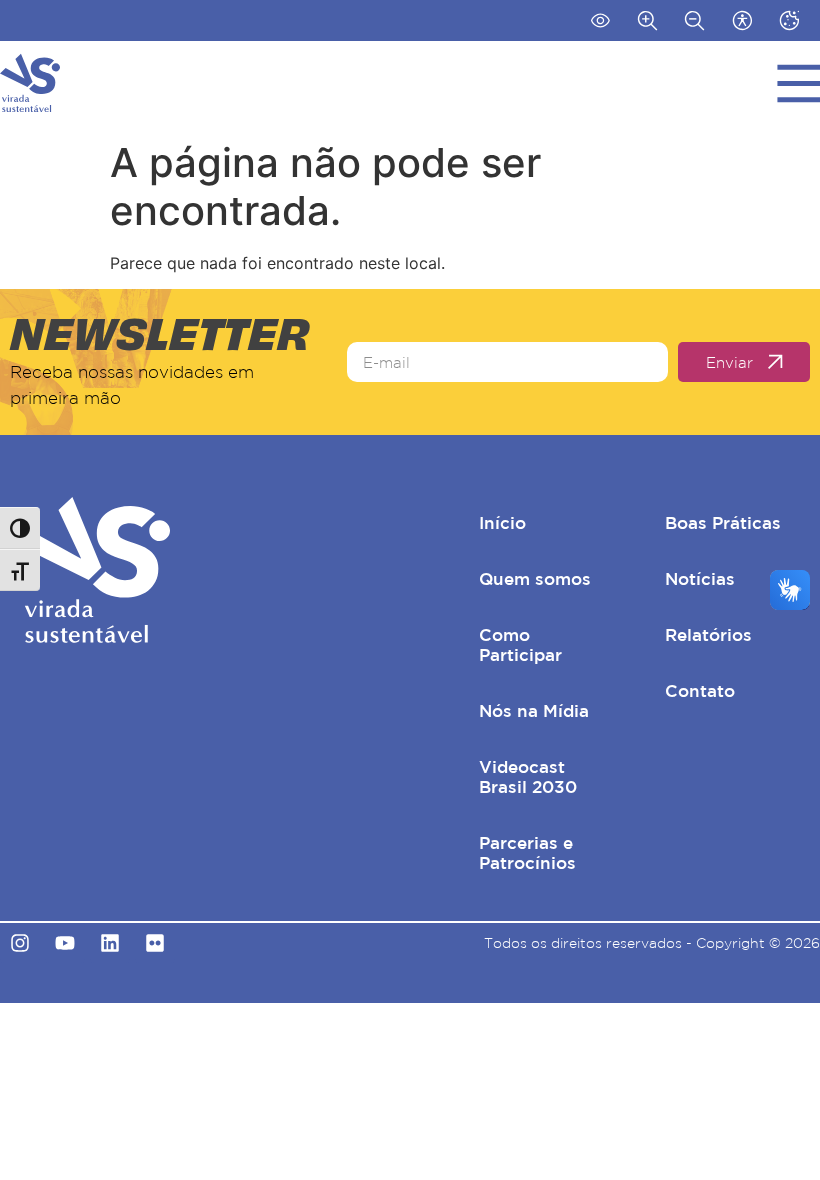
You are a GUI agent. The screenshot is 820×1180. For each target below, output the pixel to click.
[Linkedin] (110, 943)
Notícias (700, 578)
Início (502, 522)
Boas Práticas (723, 522)
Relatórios (708, 634)
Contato (700, 690)
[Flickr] (155, 943)
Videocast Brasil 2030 (528, 776)
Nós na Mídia (534, 710)
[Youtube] (65, 943)
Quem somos (535, 578)
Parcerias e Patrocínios (527, 852)
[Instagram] (20, 943)
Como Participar (520, 644)
